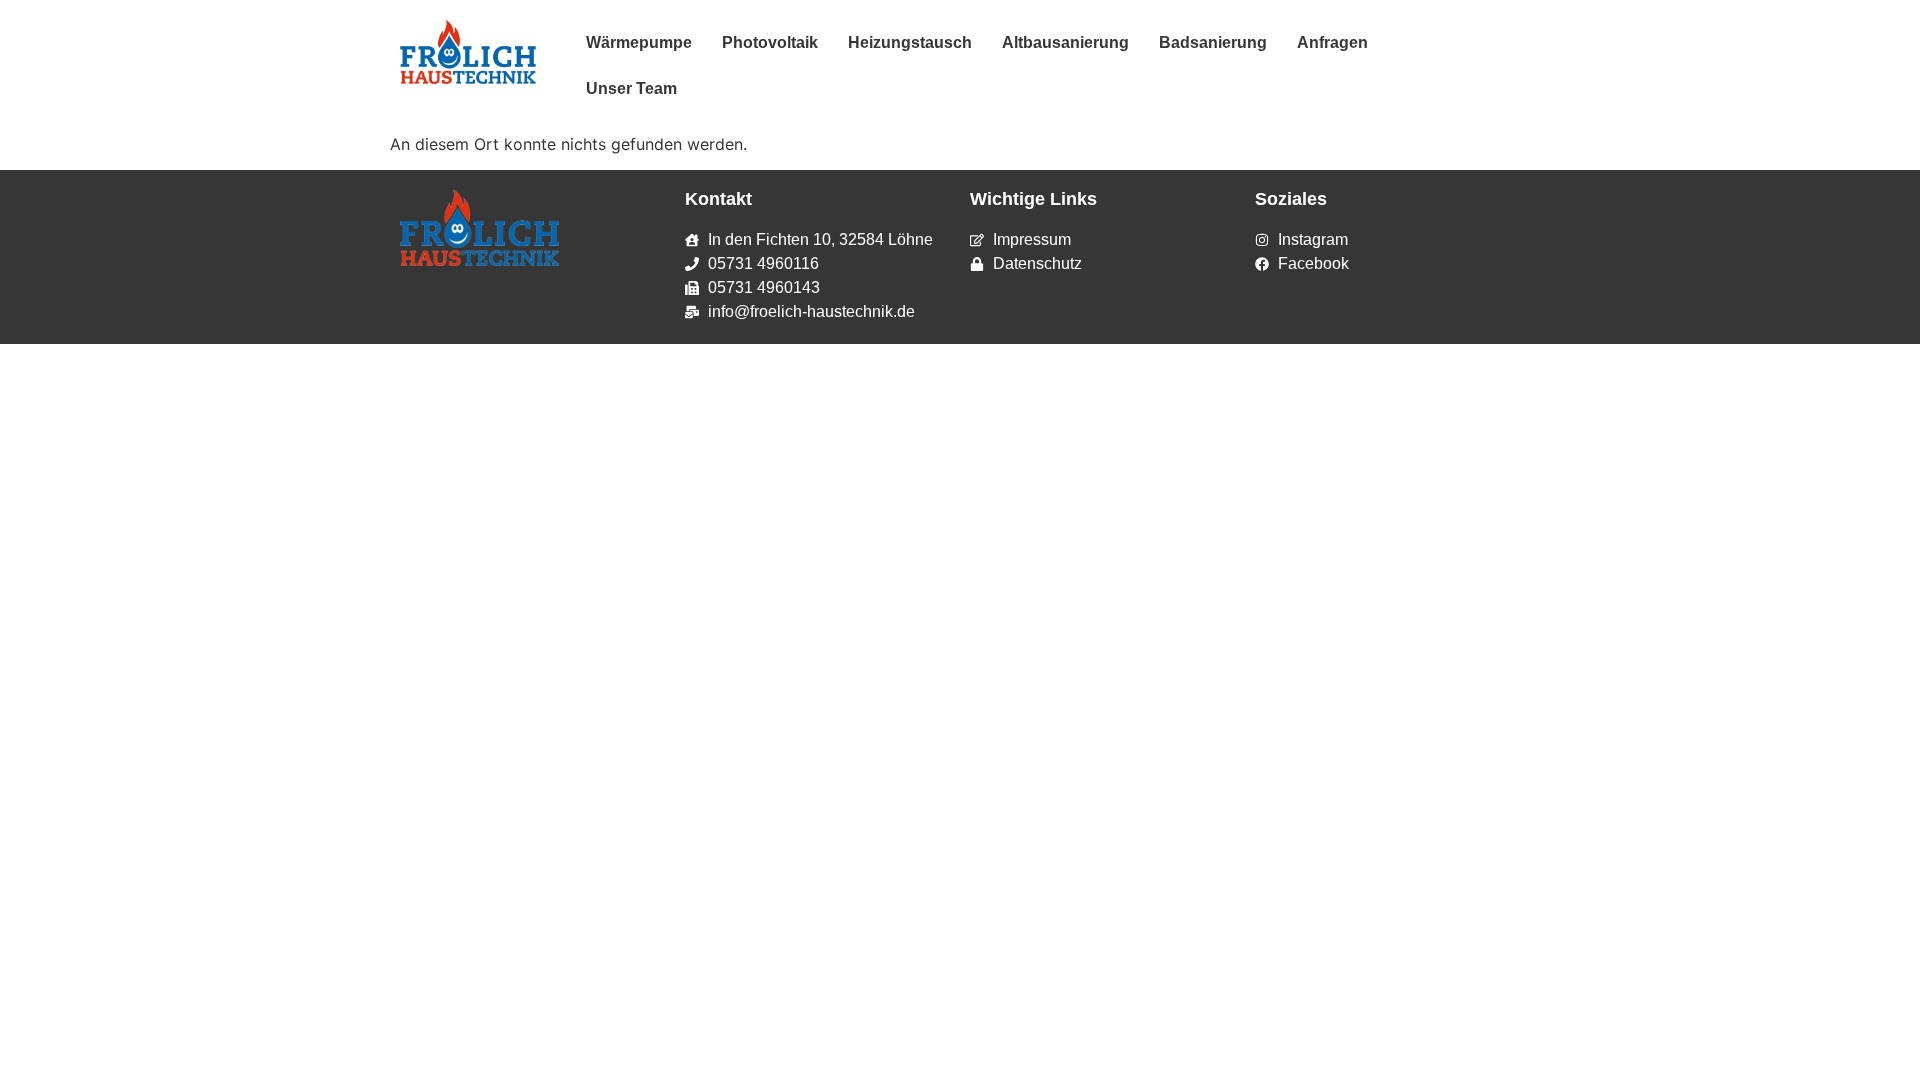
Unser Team (631, 88)
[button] (1343, 43)
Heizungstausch (910, 42)
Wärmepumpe (639, 42)
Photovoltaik (770, 42)
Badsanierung (1213, 42)
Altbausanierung (1065, 42)
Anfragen (1332, 42)
